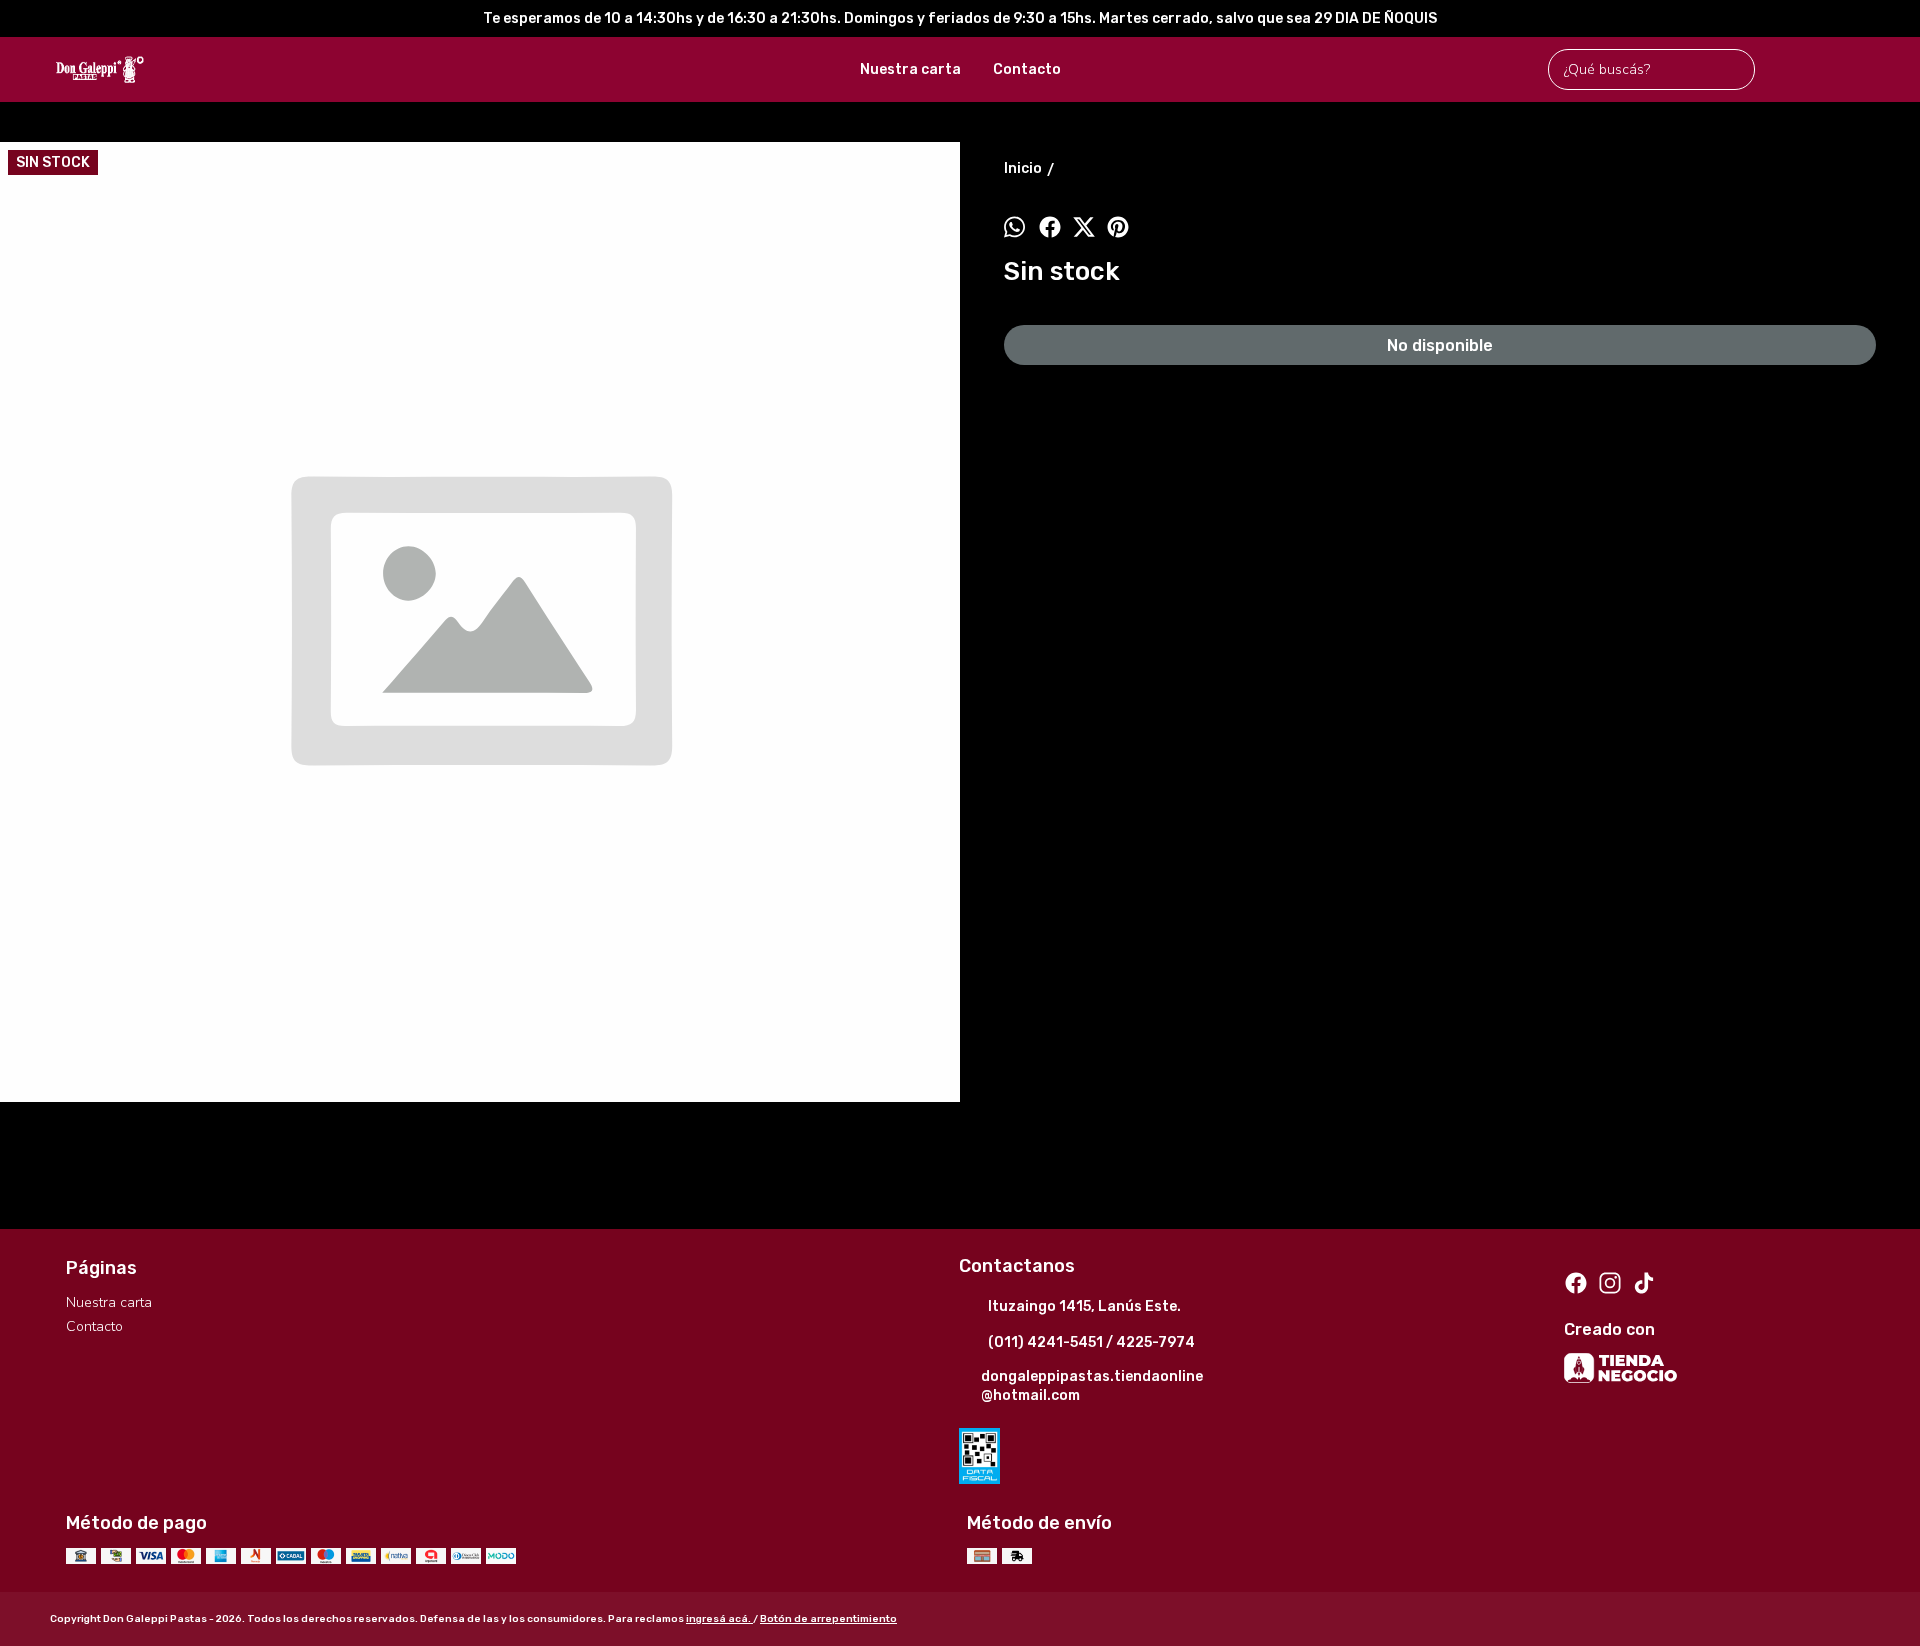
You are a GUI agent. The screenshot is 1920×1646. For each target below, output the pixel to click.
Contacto (1027, 69)
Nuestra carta (910, 69)
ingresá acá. (719, 1619)
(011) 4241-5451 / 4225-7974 (1091, 1342)
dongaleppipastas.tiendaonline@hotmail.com (1092, 1386)
